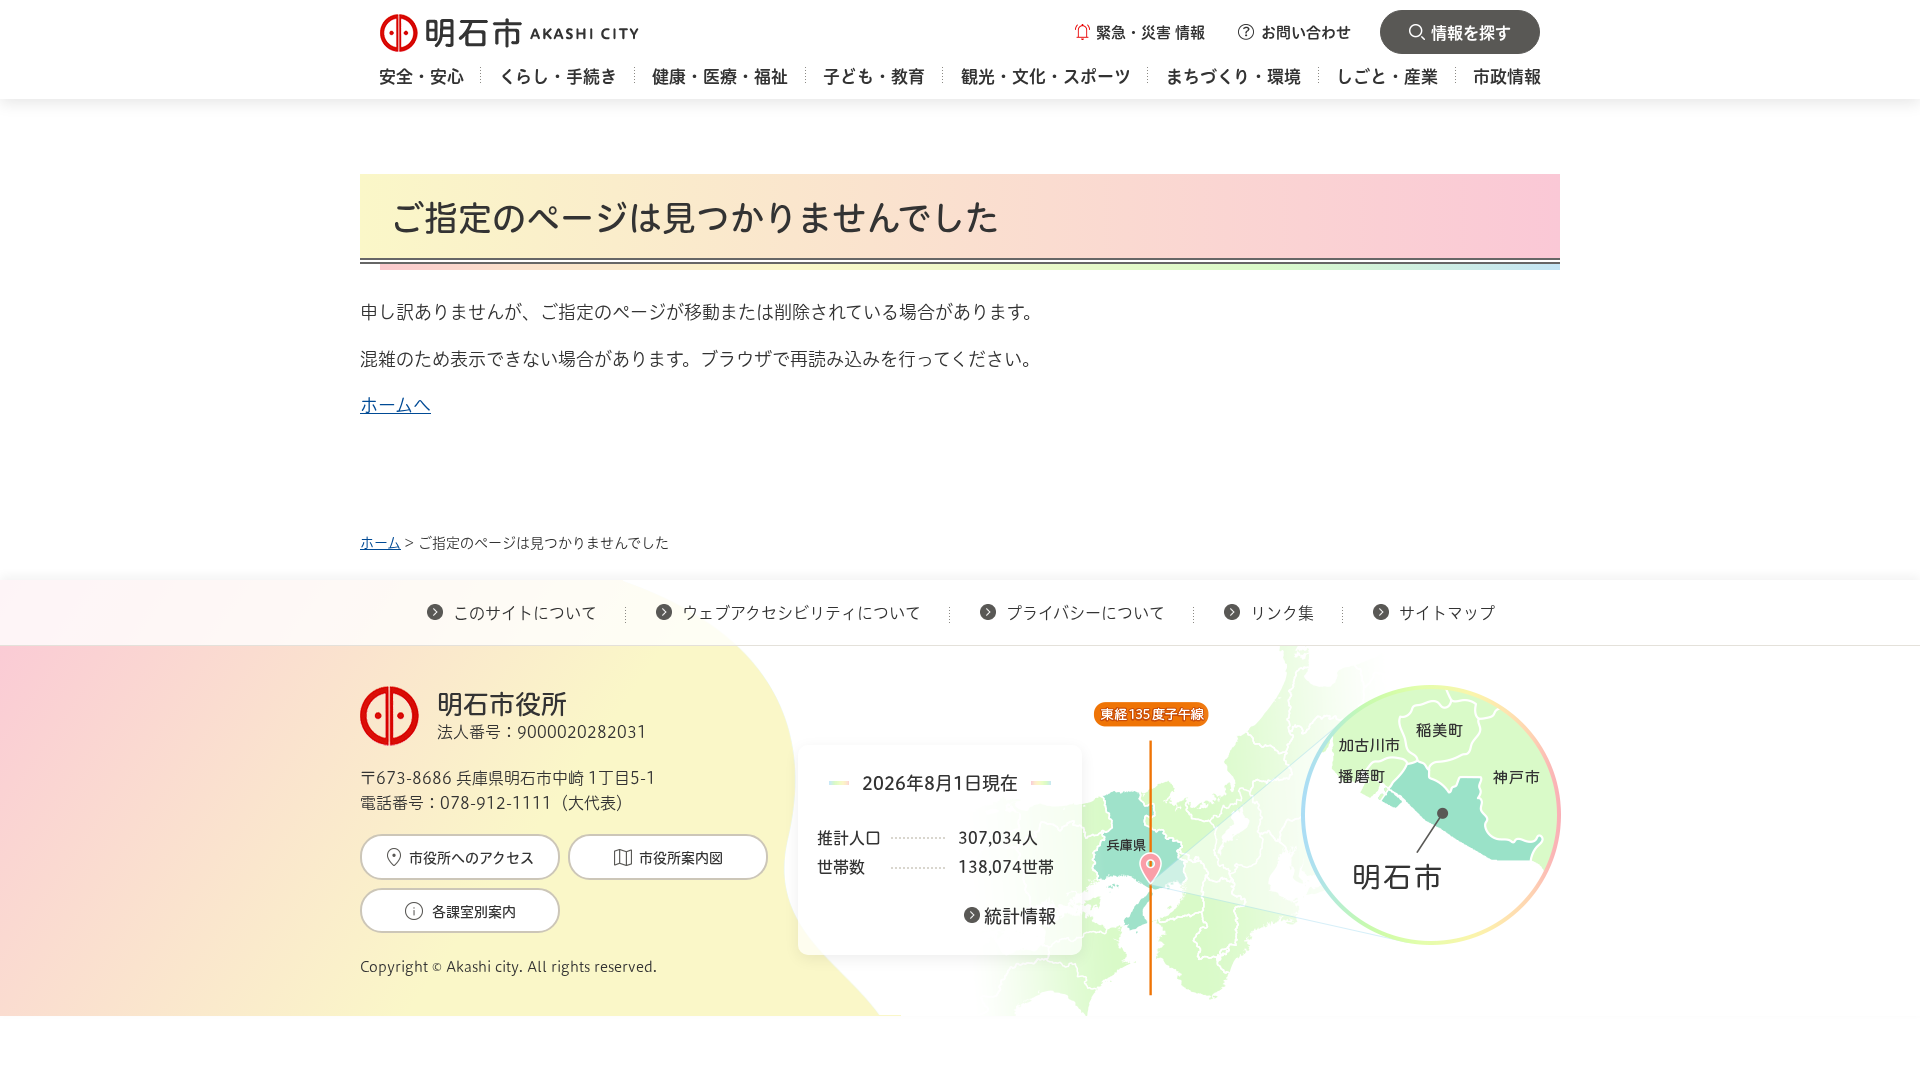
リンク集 (1282, 613)
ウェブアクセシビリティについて (801, 613)
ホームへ (395, 405)
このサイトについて (525, 613)
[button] (1140, 32)
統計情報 (1020, 916)
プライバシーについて (1085, 613)
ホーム (380, 543)
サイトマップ (1447, 613)
